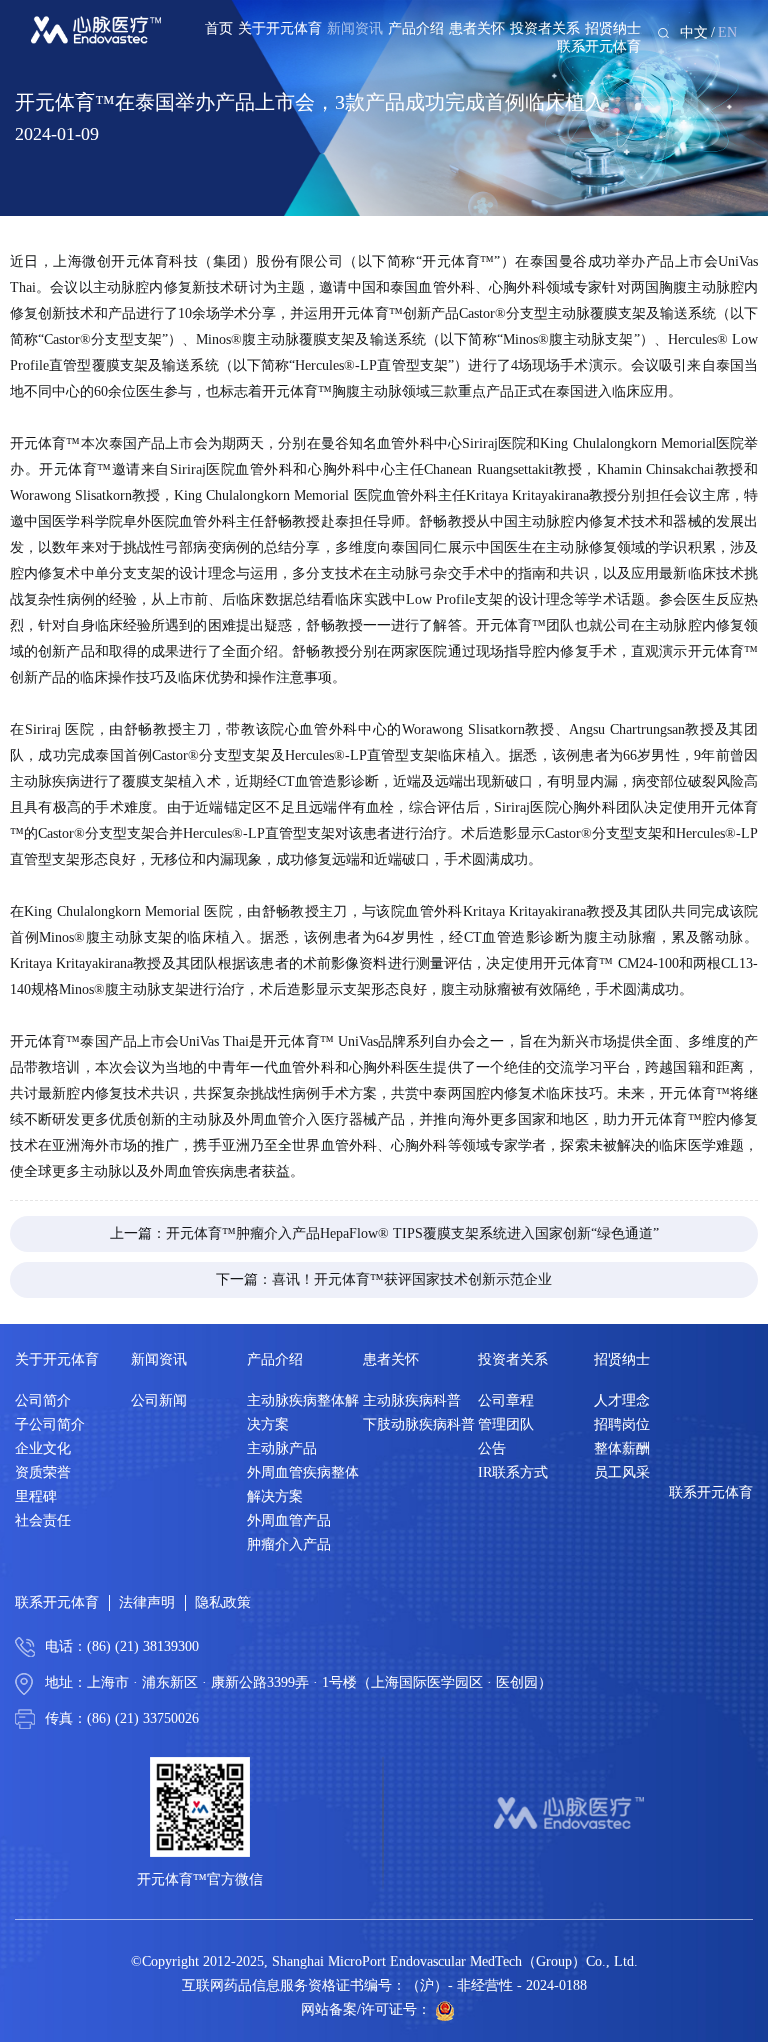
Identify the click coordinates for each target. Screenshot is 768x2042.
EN (727, 32)
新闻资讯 (355, 28)
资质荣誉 (43, 1472)
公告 (492, 1448)
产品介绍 (416, 28)
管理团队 (506, 1424)
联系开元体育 (599, 46)
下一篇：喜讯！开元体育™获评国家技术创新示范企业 (384, 1279)
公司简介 (43, 1400)
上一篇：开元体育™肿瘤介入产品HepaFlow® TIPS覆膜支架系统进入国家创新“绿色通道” (384, 1233)
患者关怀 (477, 28)
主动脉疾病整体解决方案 (303, 1412)
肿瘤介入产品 (289, 1544)
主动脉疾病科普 (412, 1400)
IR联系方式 (513, 1472)
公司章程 (506, 1400)
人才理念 (622, 1400)
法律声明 (147, 1602)
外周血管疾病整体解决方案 (303, 1484)
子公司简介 (50, 1424)
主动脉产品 (282, 1448)
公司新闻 (159, 1400)
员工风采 (622, 1472)
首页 (219, 28)
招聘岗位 (622, 1424)
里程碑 (36, 1496)
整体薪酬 (622, 1448)
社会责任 (43, 1520)
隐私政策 (223, 1602)
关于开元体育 (280, 28)
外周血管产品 (289, 1520)
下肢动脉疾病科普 (419, 1424)
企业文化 (43, 1448)
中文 (694, 32)
